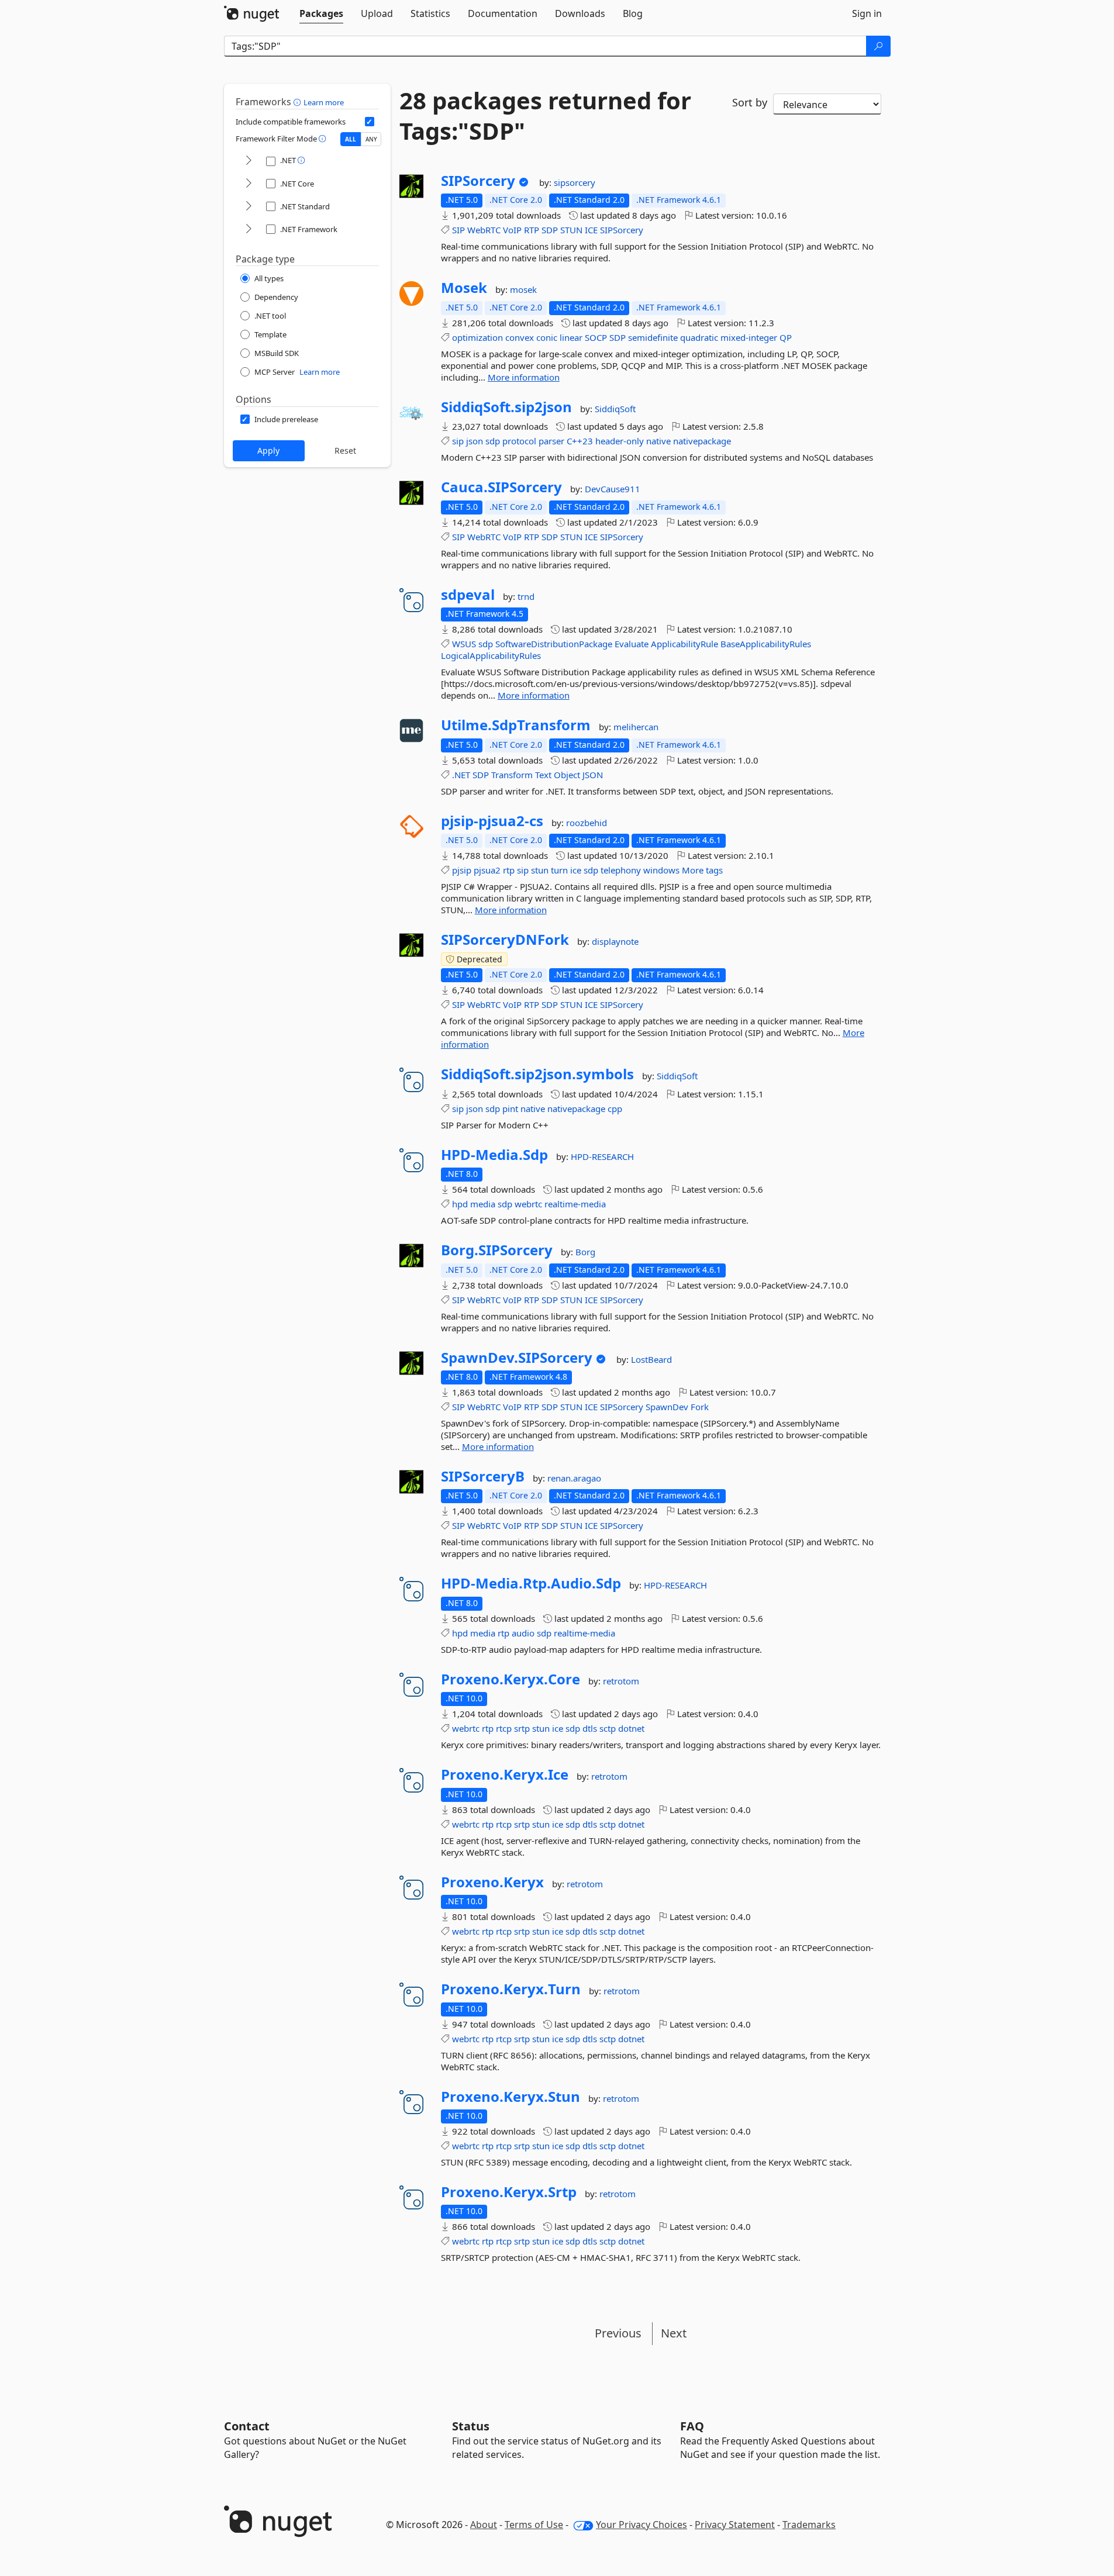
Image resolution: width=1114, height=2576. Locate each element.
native (658, 441)
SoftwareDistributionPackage (554, 644)
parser (551, 441)
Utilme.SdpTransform (516, 725)
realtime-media (575, 1204)
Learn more (324, 102)
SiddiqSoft (615, 409)
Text (543, 775)
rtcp (504, 1728)
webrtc (528, 1204)
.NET (461, 775)
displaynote (615, 941)
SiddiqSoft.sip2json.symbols (537, 1074)
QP (786, 337)
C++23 (580, 441)
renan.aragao (574, 1478)
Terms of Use (534, 2525)
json (475, 441)
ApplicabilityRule (684, 644)
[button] (299, 102)
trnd (526, 596)
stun (540, 870)
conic (547, 337)
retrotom (621, 1681)
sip (458, 441)
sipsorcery (575, 182)
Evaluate (632, 644)
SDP (550, 230)
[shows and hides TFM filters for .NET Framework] (249, 229)
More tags (702, 870)
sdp (493, 441)
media (483, 1204)
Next (674, 2333)
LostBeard (651, 1359)
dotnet (631, 1728)
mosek (523, 289)
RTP (532, 230)
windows (661, 870)
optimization (477, 337)
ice (576, 870)
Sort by (750, 102)
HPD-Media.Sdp (494, 1155)
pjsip (462, 870)
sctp (608, 1728)
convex (520, 337)
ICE (591, 230)
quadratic (699, 337)
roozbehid (587, 823)
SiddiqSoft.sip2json (506, 407)
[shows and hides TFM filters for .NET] (249, 161)
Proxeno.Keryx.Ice (505, 1774)
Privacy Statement (735, 2525)
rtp (509, 870)
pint (510, 1109)
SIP (458, 230)
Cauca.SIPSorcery (501, 487)
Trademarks (809, 2525)
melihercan (636, 727)
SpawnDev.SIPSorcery (517, 1358)
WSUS (464, 644)
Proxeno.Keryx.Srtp (509, 2192)
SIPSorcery (478, 181)
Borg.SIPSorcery (497, 1250)
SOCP (596, 337)
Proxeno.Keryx (492, 1882)
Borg (585, 1252)
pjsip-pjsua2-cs (492, 821)
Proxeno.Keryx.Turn (511, 1989)
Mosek (464, 288)
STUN (571, 230)
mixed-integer (749, 337)
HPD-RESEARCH (602, 1156)
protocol (519, 441)
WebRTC (484, 230)
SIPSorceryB (483, 1476)
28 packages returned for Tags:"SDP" (545, 116)
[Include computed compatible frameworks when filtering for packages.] (370, 122)
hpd (460, 1204)
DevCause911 (613, 489)
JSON (593, 775)
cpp (615, 1109)
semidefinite (653, 337)
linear (571, 337)
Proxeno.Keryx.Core (511, 1679)
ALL (351, 139)
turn (559, 870)
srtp (522, 1728)
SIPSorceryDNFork (505, 940)
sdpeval (468, 595)
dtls (590, 1728)
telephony (621, 870)
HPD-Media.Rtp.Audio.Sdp (531, 1583)
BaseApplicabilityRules (766, 644)
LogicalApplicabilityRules (491, 655)
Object (567, 775)
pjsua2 (487, 870)
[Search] (878, 46)
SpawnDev (667, 1407)
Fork (700, 1407)
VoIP (512, 230)
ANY (371, 139)
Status (471, 2426)
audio (523, 1633)
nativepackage (702, 441)
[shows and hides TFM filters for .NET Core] (249, 184)
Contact (247, 2426)
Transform (512, 775)
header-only (620, 441)
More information (524, 377)
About (484, 2525)
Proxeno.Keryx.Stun (511, 2097)
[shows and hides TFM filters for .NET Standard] (249, 207)
